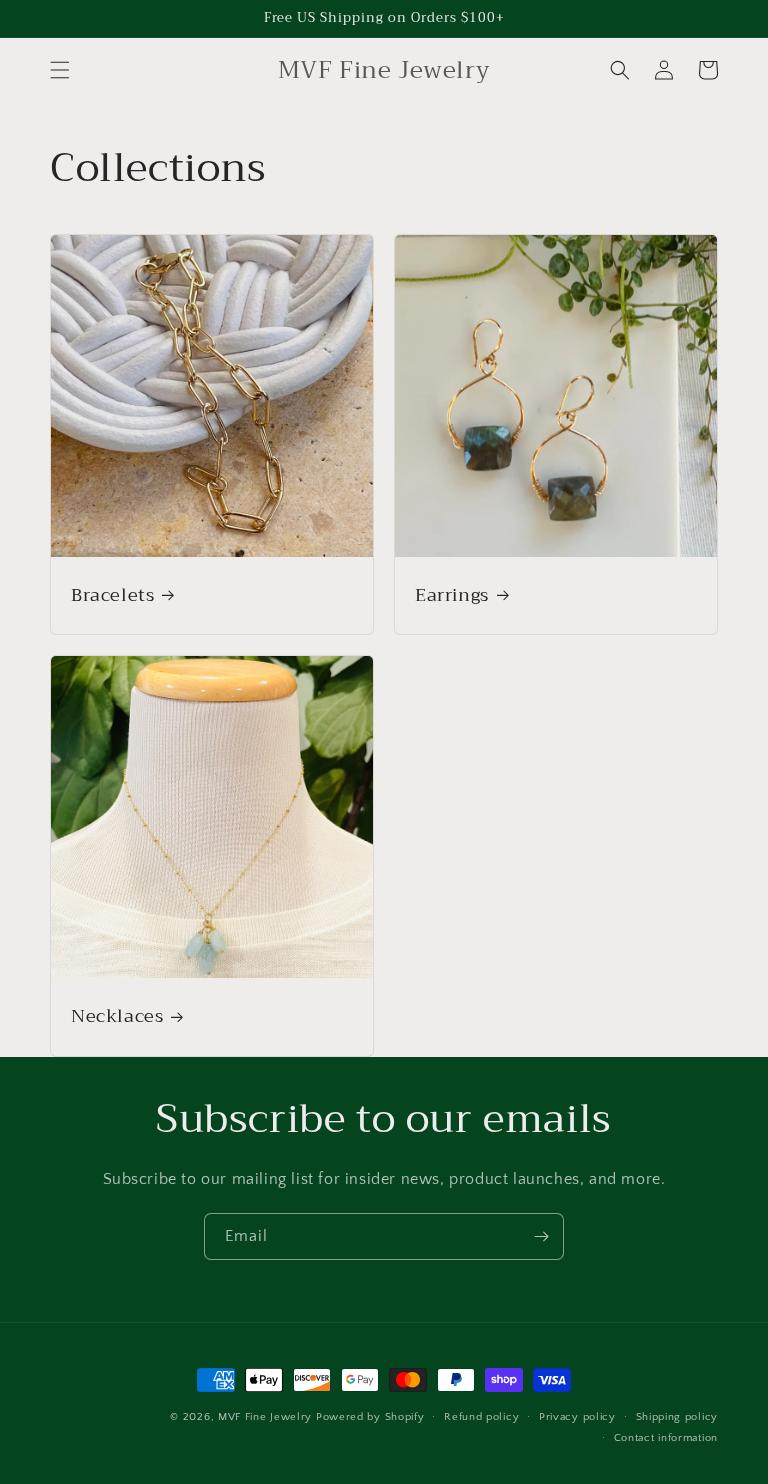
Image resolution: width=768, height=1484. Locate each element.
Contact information (666, 1438)
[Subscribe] (541, 1236)
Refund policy (481, 1417)
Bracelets (112, 595)
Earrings (452, 595)
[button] (60, 70)
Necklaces (117, 1016)
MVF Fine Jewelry (265, 1417)
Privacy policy (577, 1417)
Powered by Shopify (370, 1417)
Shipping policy (677, 1417)
